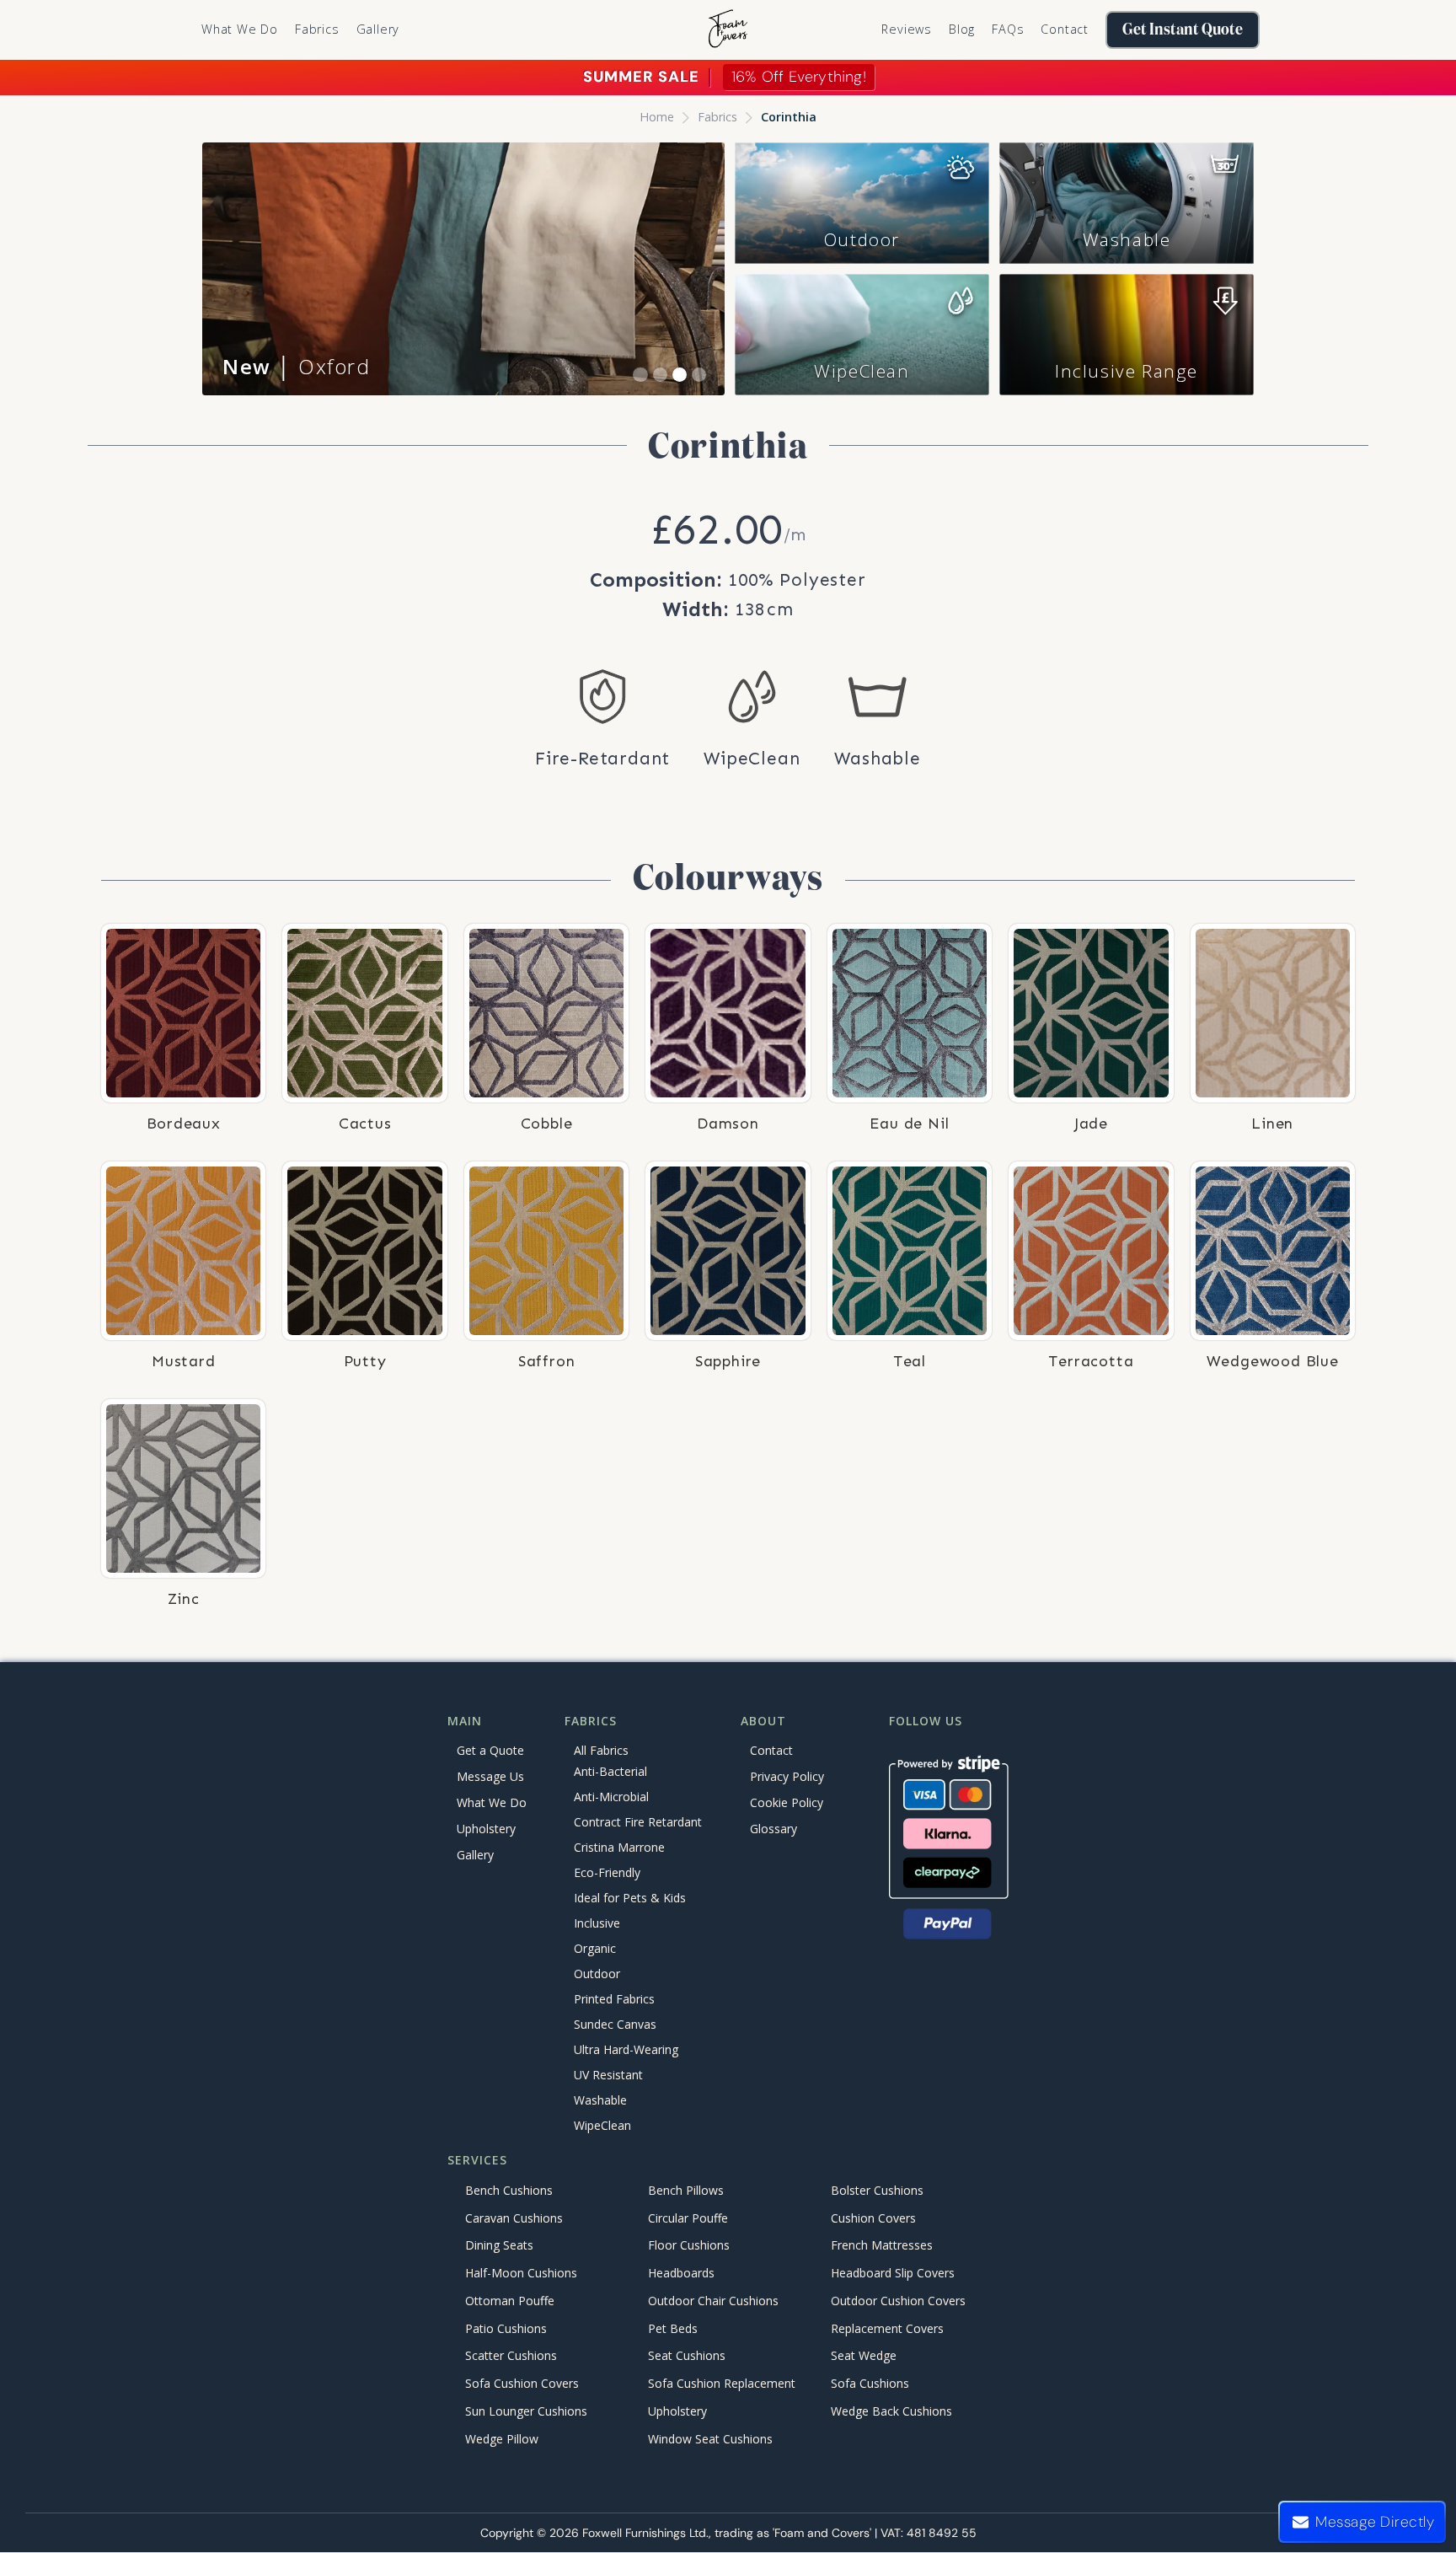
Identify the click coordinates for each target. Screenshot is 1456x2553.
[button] (317, 29)
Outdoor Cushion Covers (898, 2301)
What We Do (240, 29)
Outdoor (862, 239)
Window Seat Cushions (710, 2439)
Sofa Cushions (870, 2384)
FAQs (1008, 29)
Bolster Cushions (877, 2190)
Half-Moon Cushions (521, 2274)
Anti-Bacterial (610, 1772)
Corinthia (789, 117)
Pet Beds (673, 2328)
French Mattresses (882, 2246)
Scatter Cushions (511, 2356)
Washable (1127, 239)
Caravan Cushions (514, 2218)
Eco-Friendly (607, 1873)
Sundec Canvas (615, 2025)
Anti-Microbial (611, 1797)
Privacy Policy (787, 1776)
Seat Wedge (864, 2356)
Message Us (490, 1776)
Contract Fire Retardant (638, 1823)
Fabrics (717, 117)
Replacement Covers (887, 2328)
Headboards (681, 2274)
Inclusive (597, 1924)
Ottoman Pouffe (510, 2301)
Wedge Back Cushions (891, 2411)
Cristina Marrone (619, 1848)
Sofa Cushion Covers (522, 2384)
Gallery (378, 29)
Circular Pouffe (688, 2218)
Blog (962, 29)
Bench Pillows (686, 2190)
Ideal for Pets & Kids (630, 1899)
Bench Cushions (509, 2190)
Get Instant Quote (1183, 30)
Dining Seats (499, 2246)
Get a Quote (490, 1750)
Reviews (907, 29)
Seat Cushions (687, 2356)
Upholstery (486, 1829)
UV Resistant (608, 2076)
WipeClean (862, 371)
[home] (728, 30)
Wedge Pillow (502, 2439)
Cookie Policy (787, 1802)
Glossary (773, 1829)
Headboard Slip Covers (893, 2274)
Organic (595, 1949)
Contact (1065, 29)
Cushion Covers (873, 2218)
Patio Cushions (506, 2328)
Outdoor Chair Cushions (713, 2301)
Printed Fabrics (614, 2000)
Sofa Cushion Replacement (722, 2384)
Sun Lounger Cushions (526, 2411)
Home (657, 117)
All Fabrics (601, 1750)
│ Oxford (297, 366)
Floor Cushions (689, 2246)
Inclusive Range (1127, 371)
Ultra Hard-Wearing (626, 2050)
